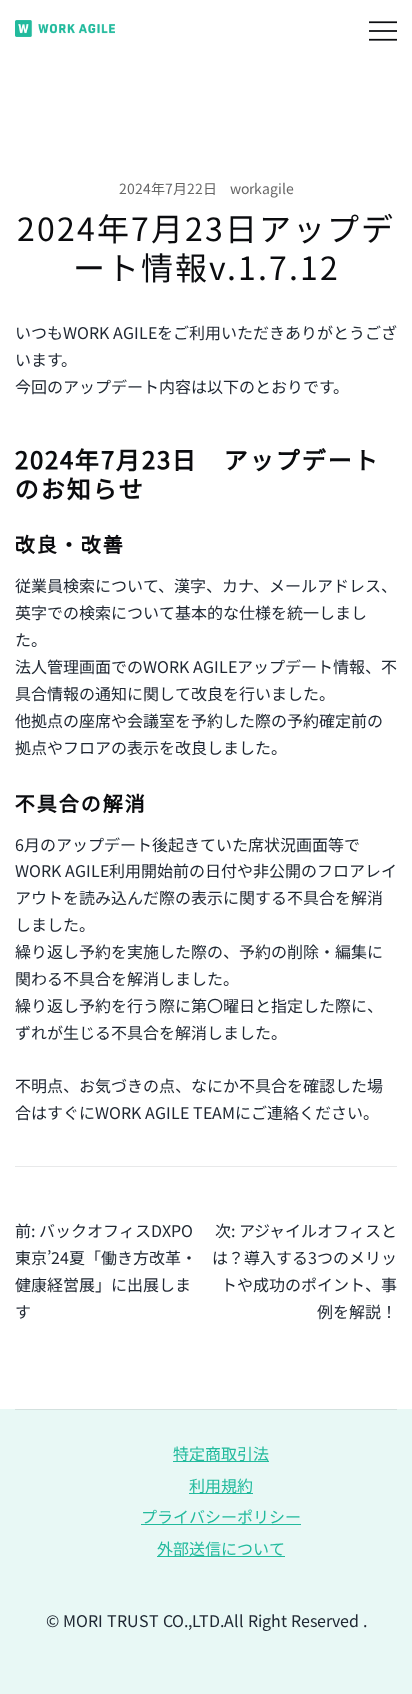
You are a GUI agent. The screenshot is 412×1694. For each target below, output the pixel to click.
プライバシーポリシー (221, 1516)
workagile (262, 188)
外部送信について (221, 1548)
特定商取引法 (221, 1453)
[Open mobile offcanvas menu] (383, 28)
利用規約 (221, 1485)
